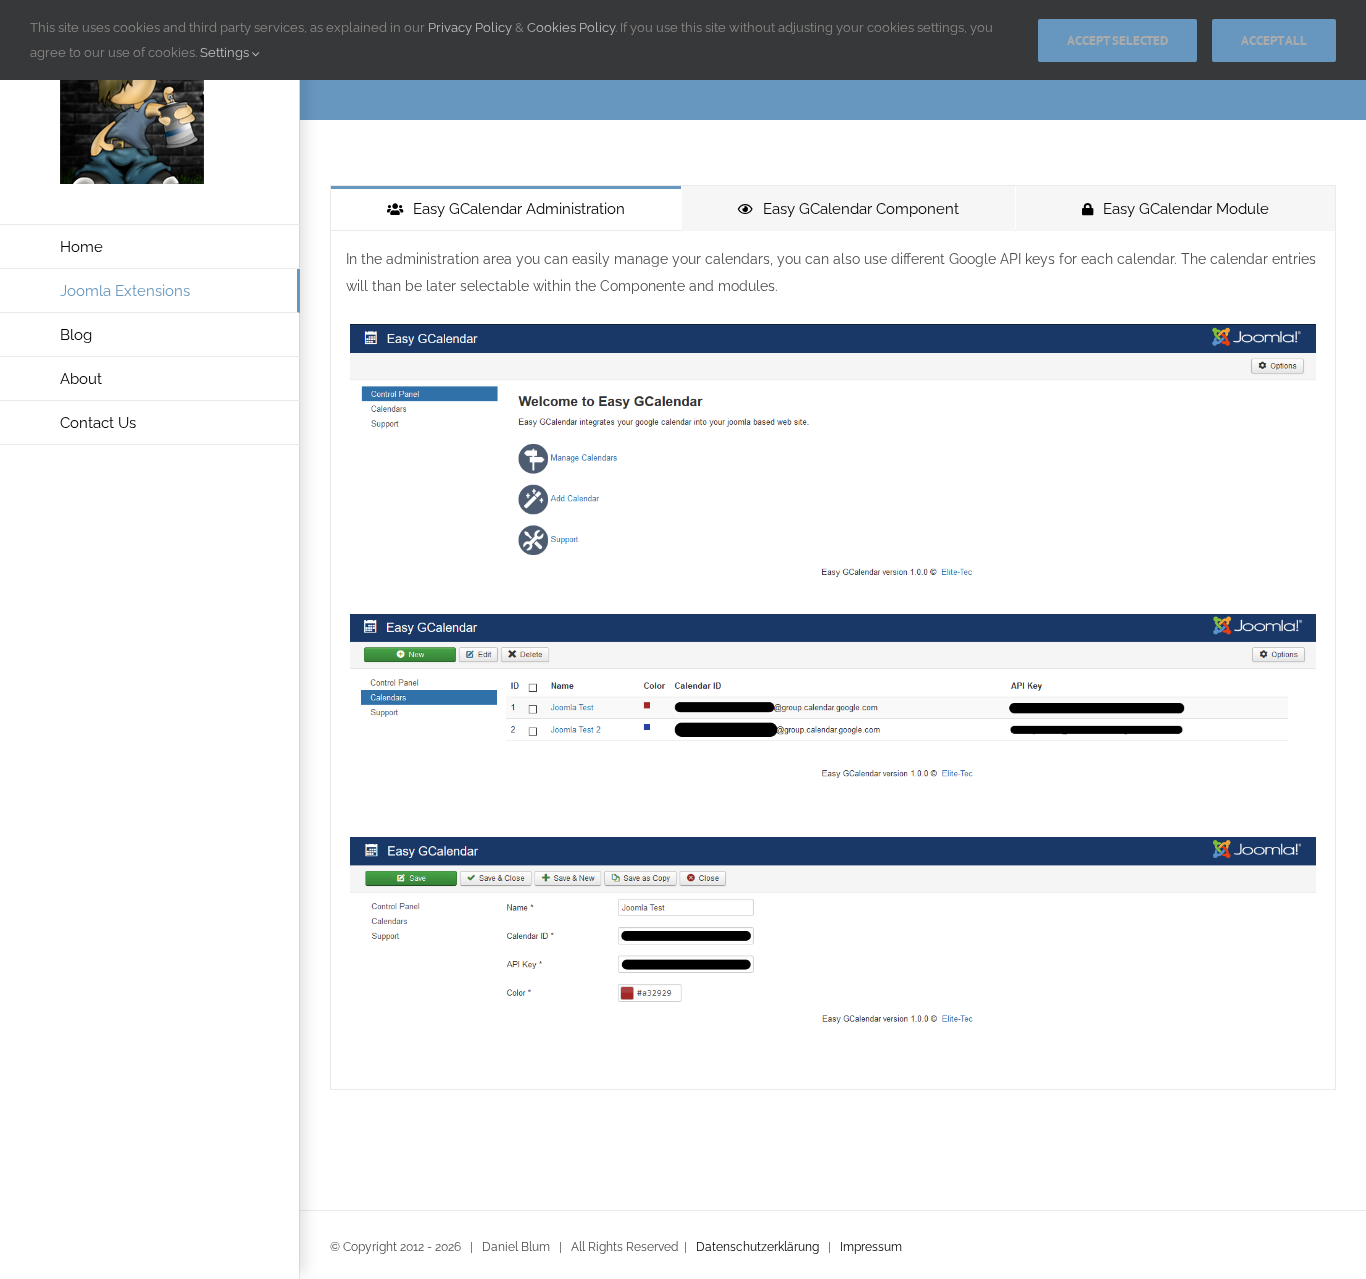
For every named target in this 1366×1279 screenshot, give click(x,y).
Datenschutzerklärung (757, 1247)
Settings (226, 52)
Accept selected (1117, 40)
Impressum (871, 1247)
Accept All (1274, 40)
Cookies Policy (571, 27)
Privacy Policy (470, 27)
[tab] (506, 208)
